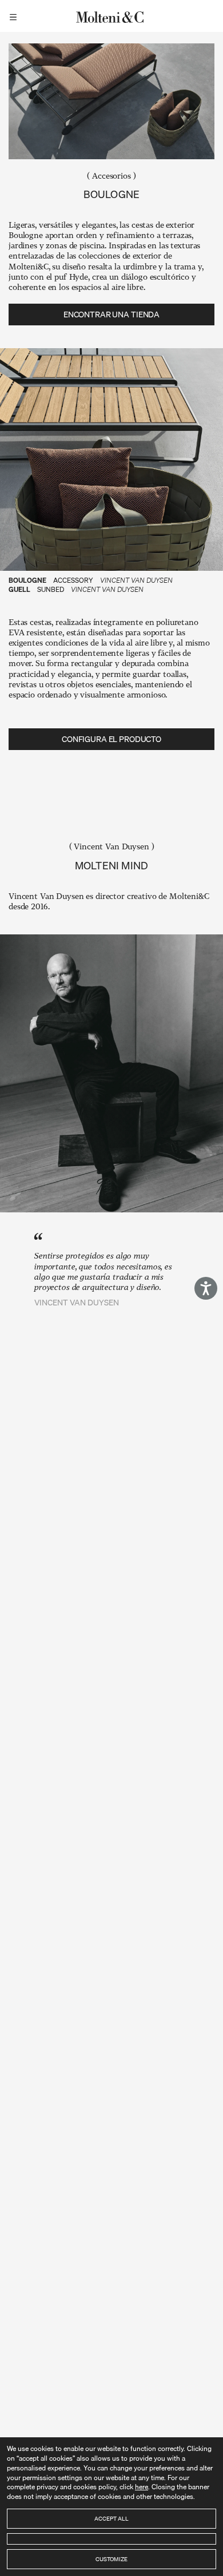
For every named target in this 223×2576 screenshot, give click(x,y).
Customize (111, 2559)
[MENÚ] (15, 16)
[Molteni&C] (111, 16)
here (142, 2487)
